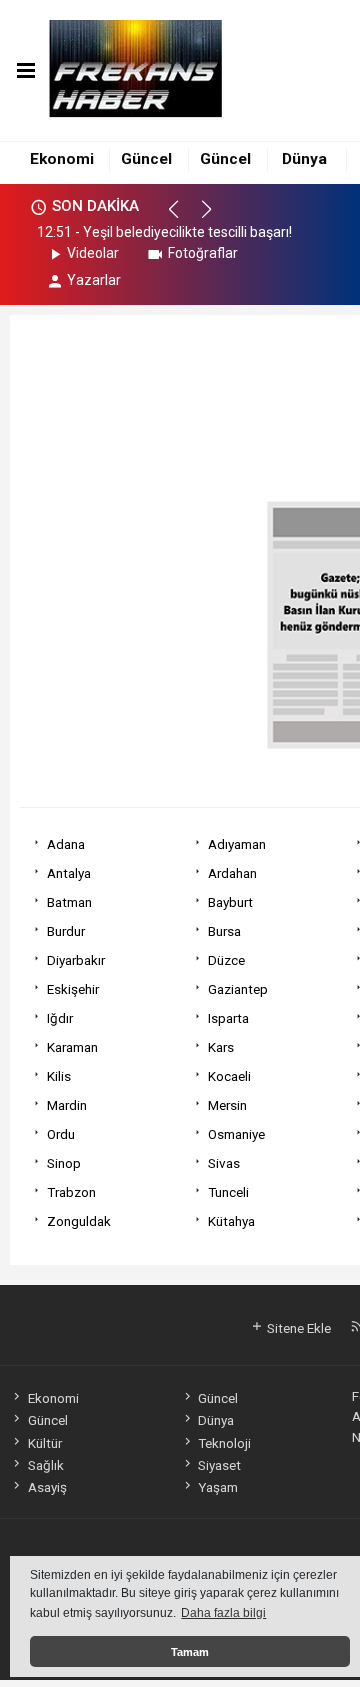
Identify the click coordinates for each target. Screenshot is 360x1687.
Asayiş (47, 1487)
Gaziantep (238, 989)
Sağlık (45, 1465)
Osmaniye (236, 1134)
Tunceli (228, 1192)
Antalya (69, 873)
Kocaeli (229, 1076)
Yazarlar (94, 280)
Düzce (226, 960)
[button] (182, 218)
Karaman (72, 1047)
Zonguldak (79, 1221)
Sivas (224, 1163)
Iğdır (60, 1018)
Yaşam (218, 1487)
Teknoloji (224, 1443)
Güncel (146, 159)
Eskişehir (73, 989)
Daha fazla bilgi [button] (223, 1613)
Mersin (227, 1105)
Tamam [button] (190, 1652)
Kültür (44, 1443)
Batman (69, 902)
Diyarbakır (76, 960)
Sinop (64, 1163)
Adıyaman (237, 844)
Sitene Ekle (297, 1328)
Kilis (59, 1076)
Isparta (228, 1018)
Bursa (224, 931)
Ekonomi (62, 159)
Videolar (93, 253)
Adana (66, 844)
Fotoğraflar (203, 253)
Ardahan (232, 873)
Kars (221, 1047)
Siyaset (219, 1465)
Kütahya (231, 1221)
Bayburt (230, 902)
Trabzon (71, 1192)
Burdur (66, 931)
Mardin (67, 1105)
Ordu (61, 1134)
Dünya (304, 159)
